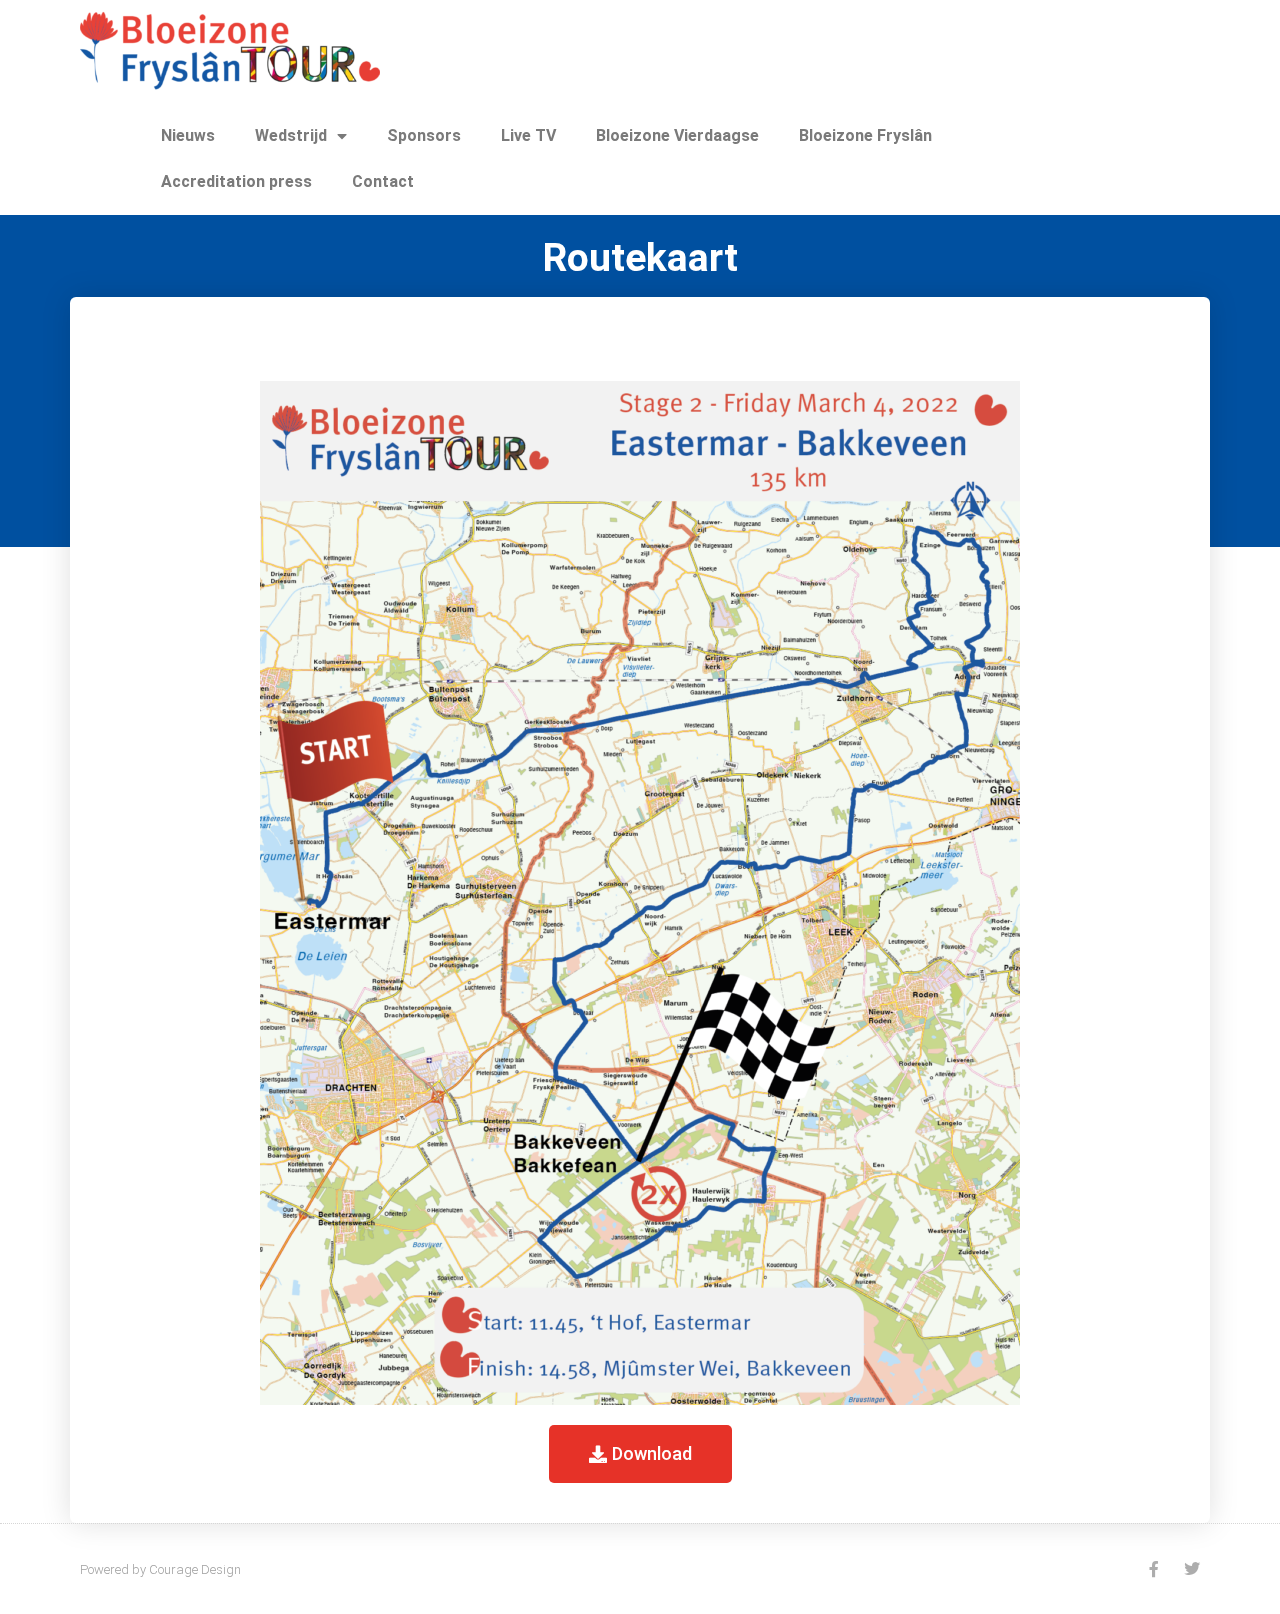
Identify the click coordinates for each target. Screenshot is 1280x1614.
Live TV (528, 135)
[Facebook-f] (1154, 1569)
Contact (383, 181)
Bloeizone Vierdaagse (677, 135)
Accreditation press (236, 181)
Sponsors (424, 135)
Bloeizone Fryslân (865, 135)
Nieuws (188, 135)
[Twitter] (1192, 1569)
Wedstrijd (291, 135)
